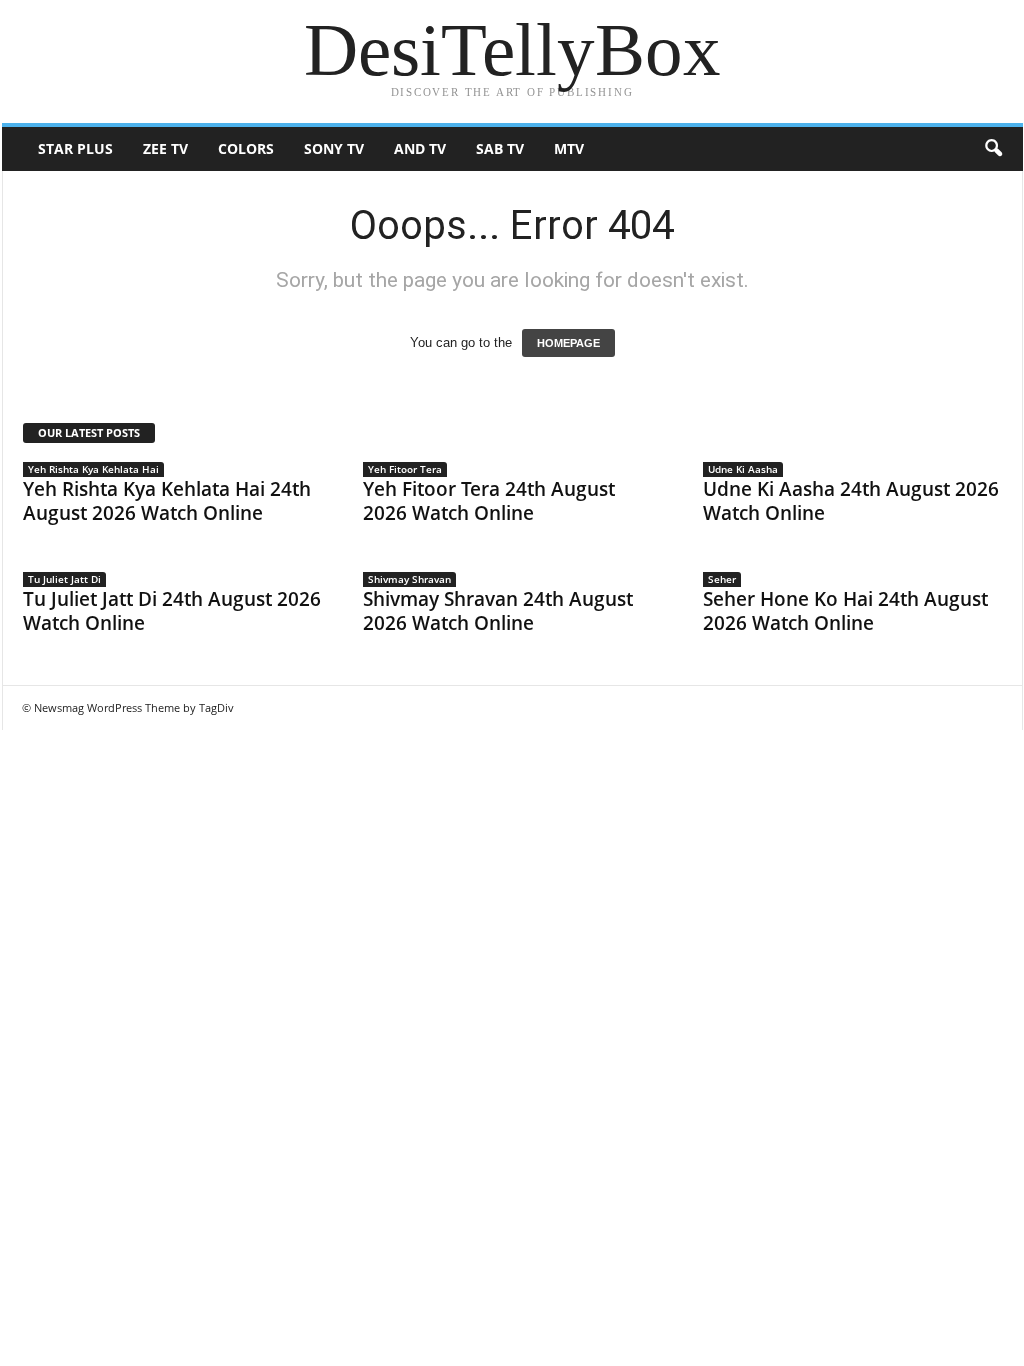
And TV (420, 148)
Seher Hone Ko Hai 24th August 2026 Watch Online (845, 611)
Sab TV (500, 148)
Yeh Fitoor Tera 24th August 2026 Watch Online (489, 501)
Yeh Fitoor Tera (405, 469)
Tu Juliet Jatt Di (64, 579)
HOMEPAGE (568, 343)
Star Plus (75, 148)
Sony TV (334, 148)
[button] (993, 149)
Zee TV (165, 148)
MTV (569, 148)
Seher (722, 579)
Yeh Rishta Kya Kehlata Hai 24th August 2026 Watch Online (167, 501)
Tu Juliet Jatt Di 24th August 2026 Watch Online (172, 611)
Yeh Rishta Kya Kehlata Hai (93, 469)
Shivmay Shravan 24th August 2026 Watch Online (498, 611)
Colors (246, 148)
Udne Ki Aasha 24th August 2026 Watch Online (851, 501)
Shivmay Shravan (409, 579)
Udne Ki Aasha (743, 469)
